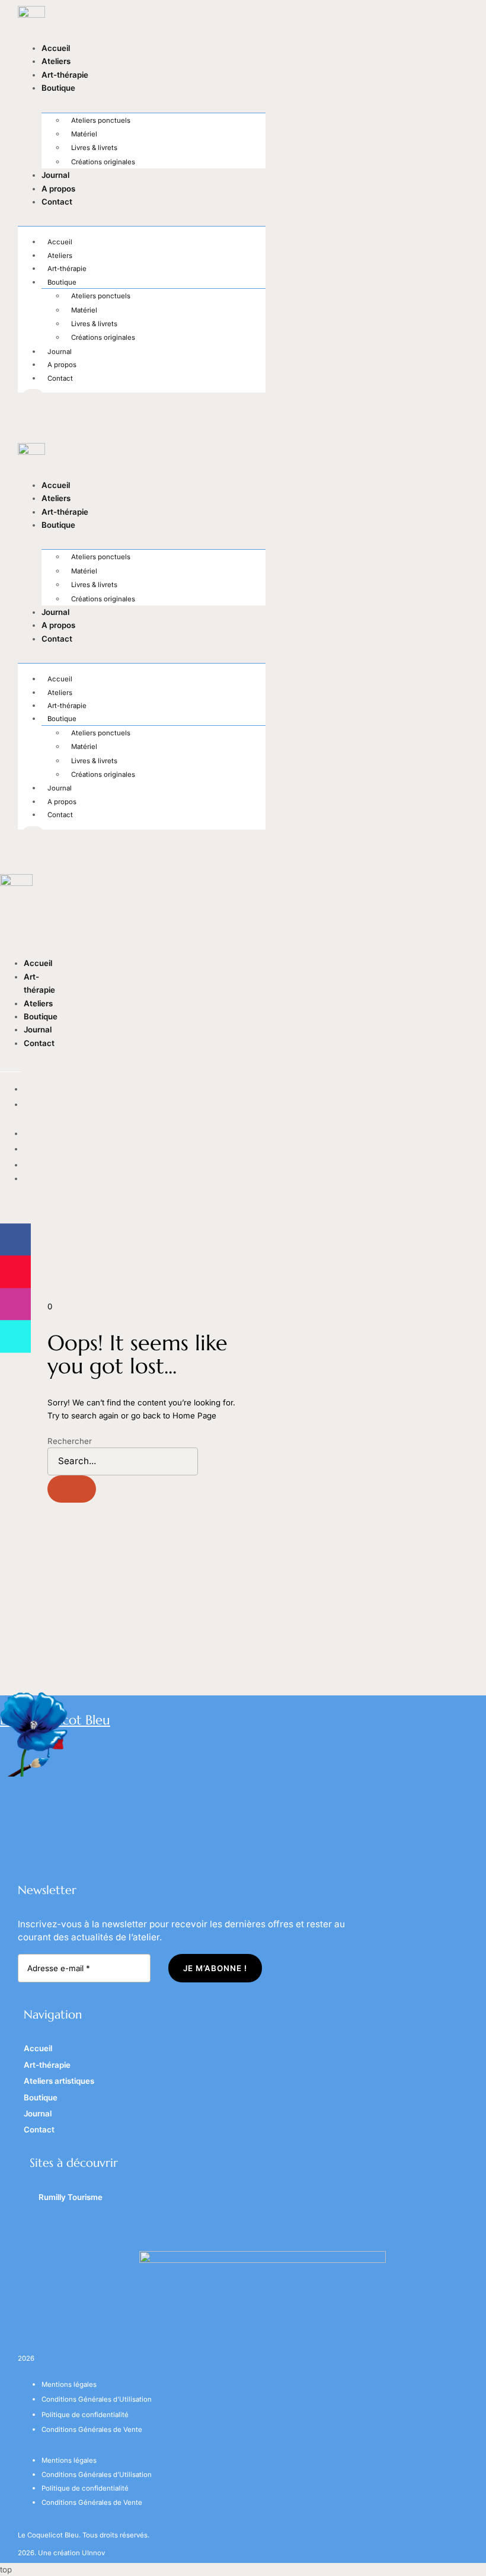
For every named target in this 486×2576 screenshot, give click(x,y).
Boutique (58, 88)
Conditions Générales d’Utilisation (97, 2399)
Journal (55, 175)
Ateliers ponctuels (101, 120)
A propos (58, 189)
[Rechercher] (72, 1489)
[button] (10, 1064)
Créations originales (103, 162)
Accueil (56, 48)
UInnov (93, 2553)
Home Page (194, 1415)
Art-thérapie (65, 75)
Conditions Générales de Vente (92, 2430)
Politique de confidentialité (85, 2415)
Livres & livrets (94, 148)
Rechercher (70, 1441)
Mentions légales (69, 2384)
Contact (57, 202)
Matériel (84, 134)
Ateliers (56, 61)
